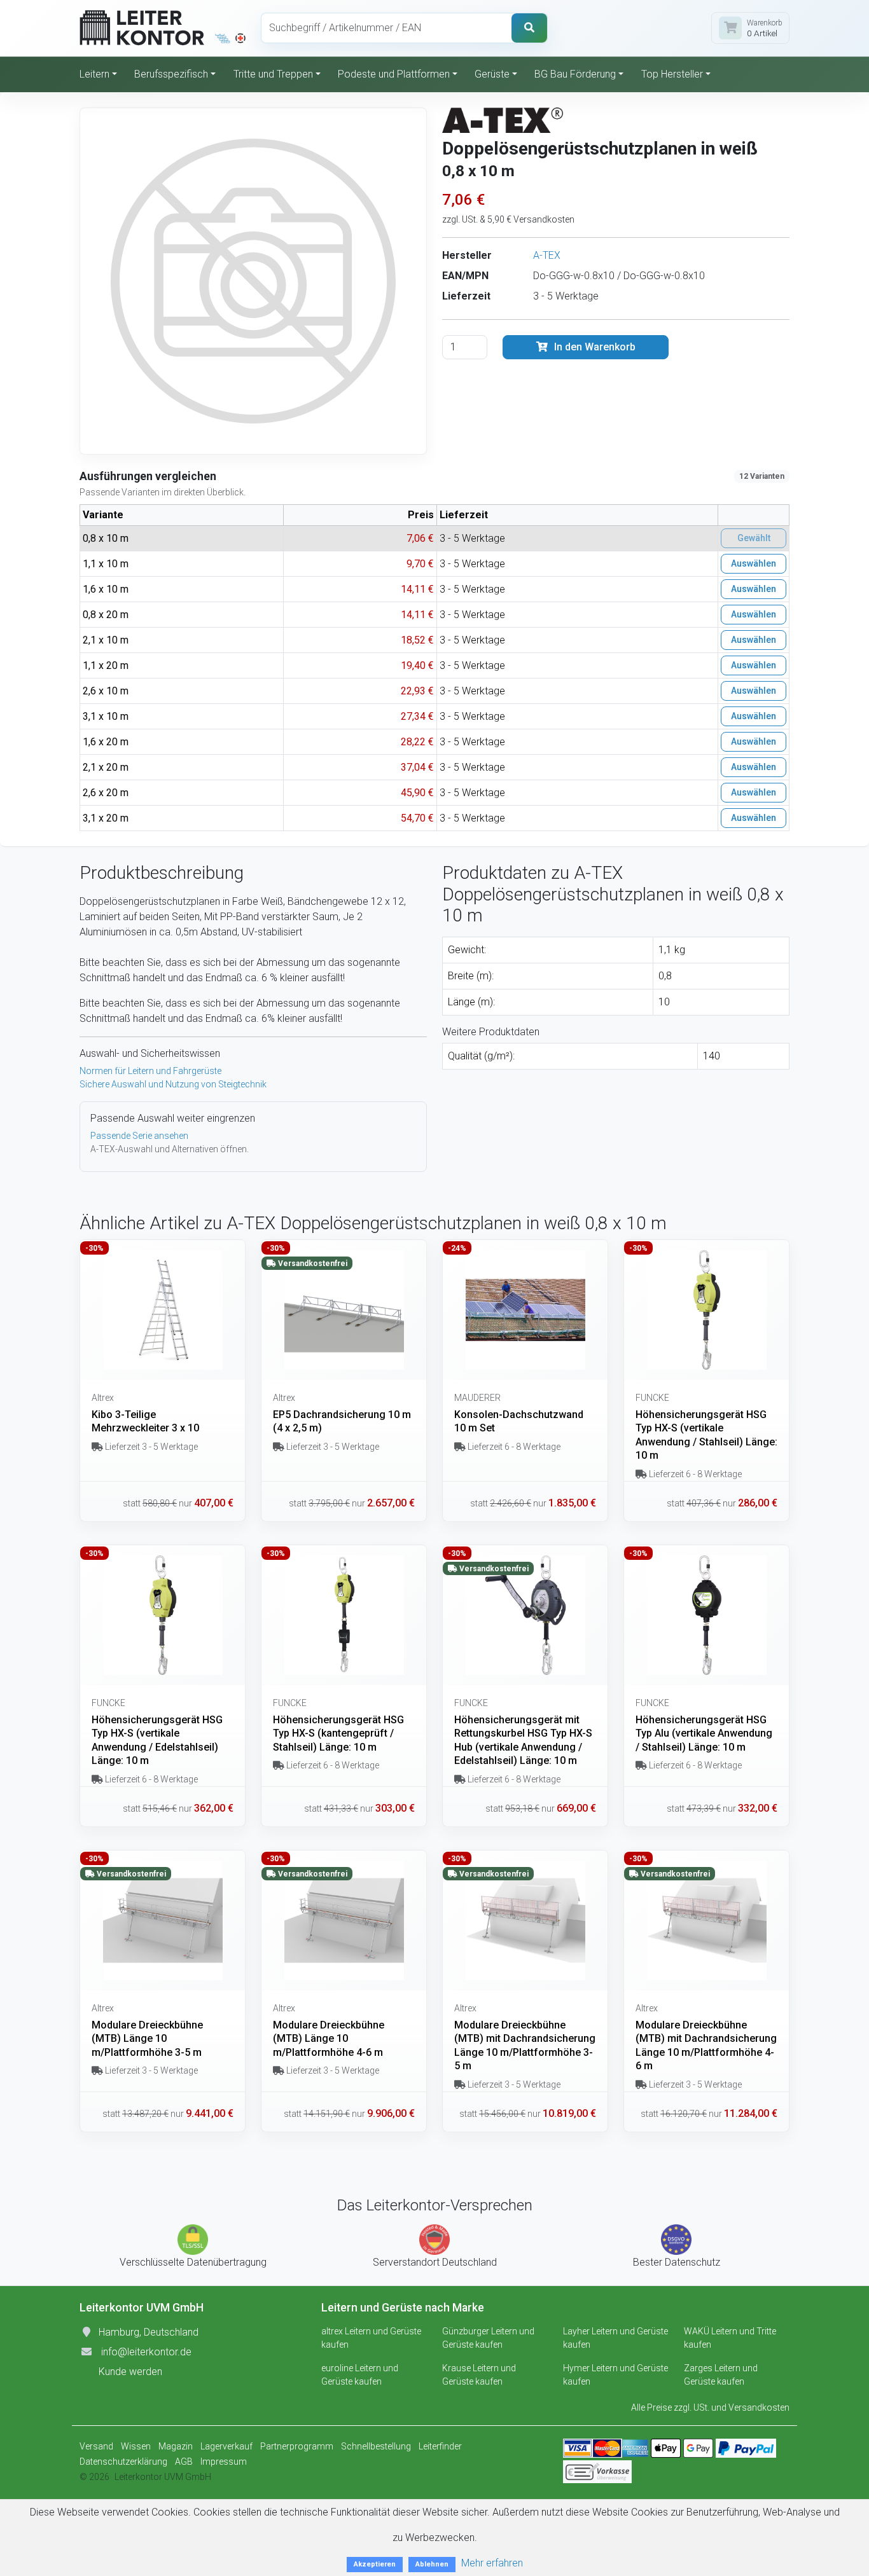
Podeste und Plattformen (394, 74)
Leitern (94, 74)
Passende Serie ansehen (139, 1136)
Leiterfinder (440, 2446)
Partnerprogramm (297, 2446)
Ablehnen (432, 2564)
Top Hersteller (672, 74)
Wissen (136, 2446)
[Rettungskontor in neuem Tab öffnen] (240, 38)
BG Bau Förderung (575, 74)
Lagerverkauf (226, 2446)
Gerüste (492, 74)
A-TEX (547, 255)
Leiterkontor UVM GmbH (163, 2477)
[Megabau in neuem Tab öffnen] (223, 38)
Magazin (176, 2446)
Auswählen (754, 563)
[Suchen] (529, 28)
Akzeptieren (375, 2564)
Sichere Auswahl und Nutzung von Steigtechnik (173, 1084)
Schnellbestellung (376, 2446)
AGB (184, 2462)
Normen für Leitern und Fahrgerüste (150, 1071)
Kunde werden (130, 2372)
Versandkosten (759, 2407)
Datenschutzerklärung (123, 2462)
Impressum (224, 2462)
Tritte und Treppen (273, 74)
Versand (96, 2446)
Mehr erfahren (492, 2563)
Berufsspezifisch (171, 74)
